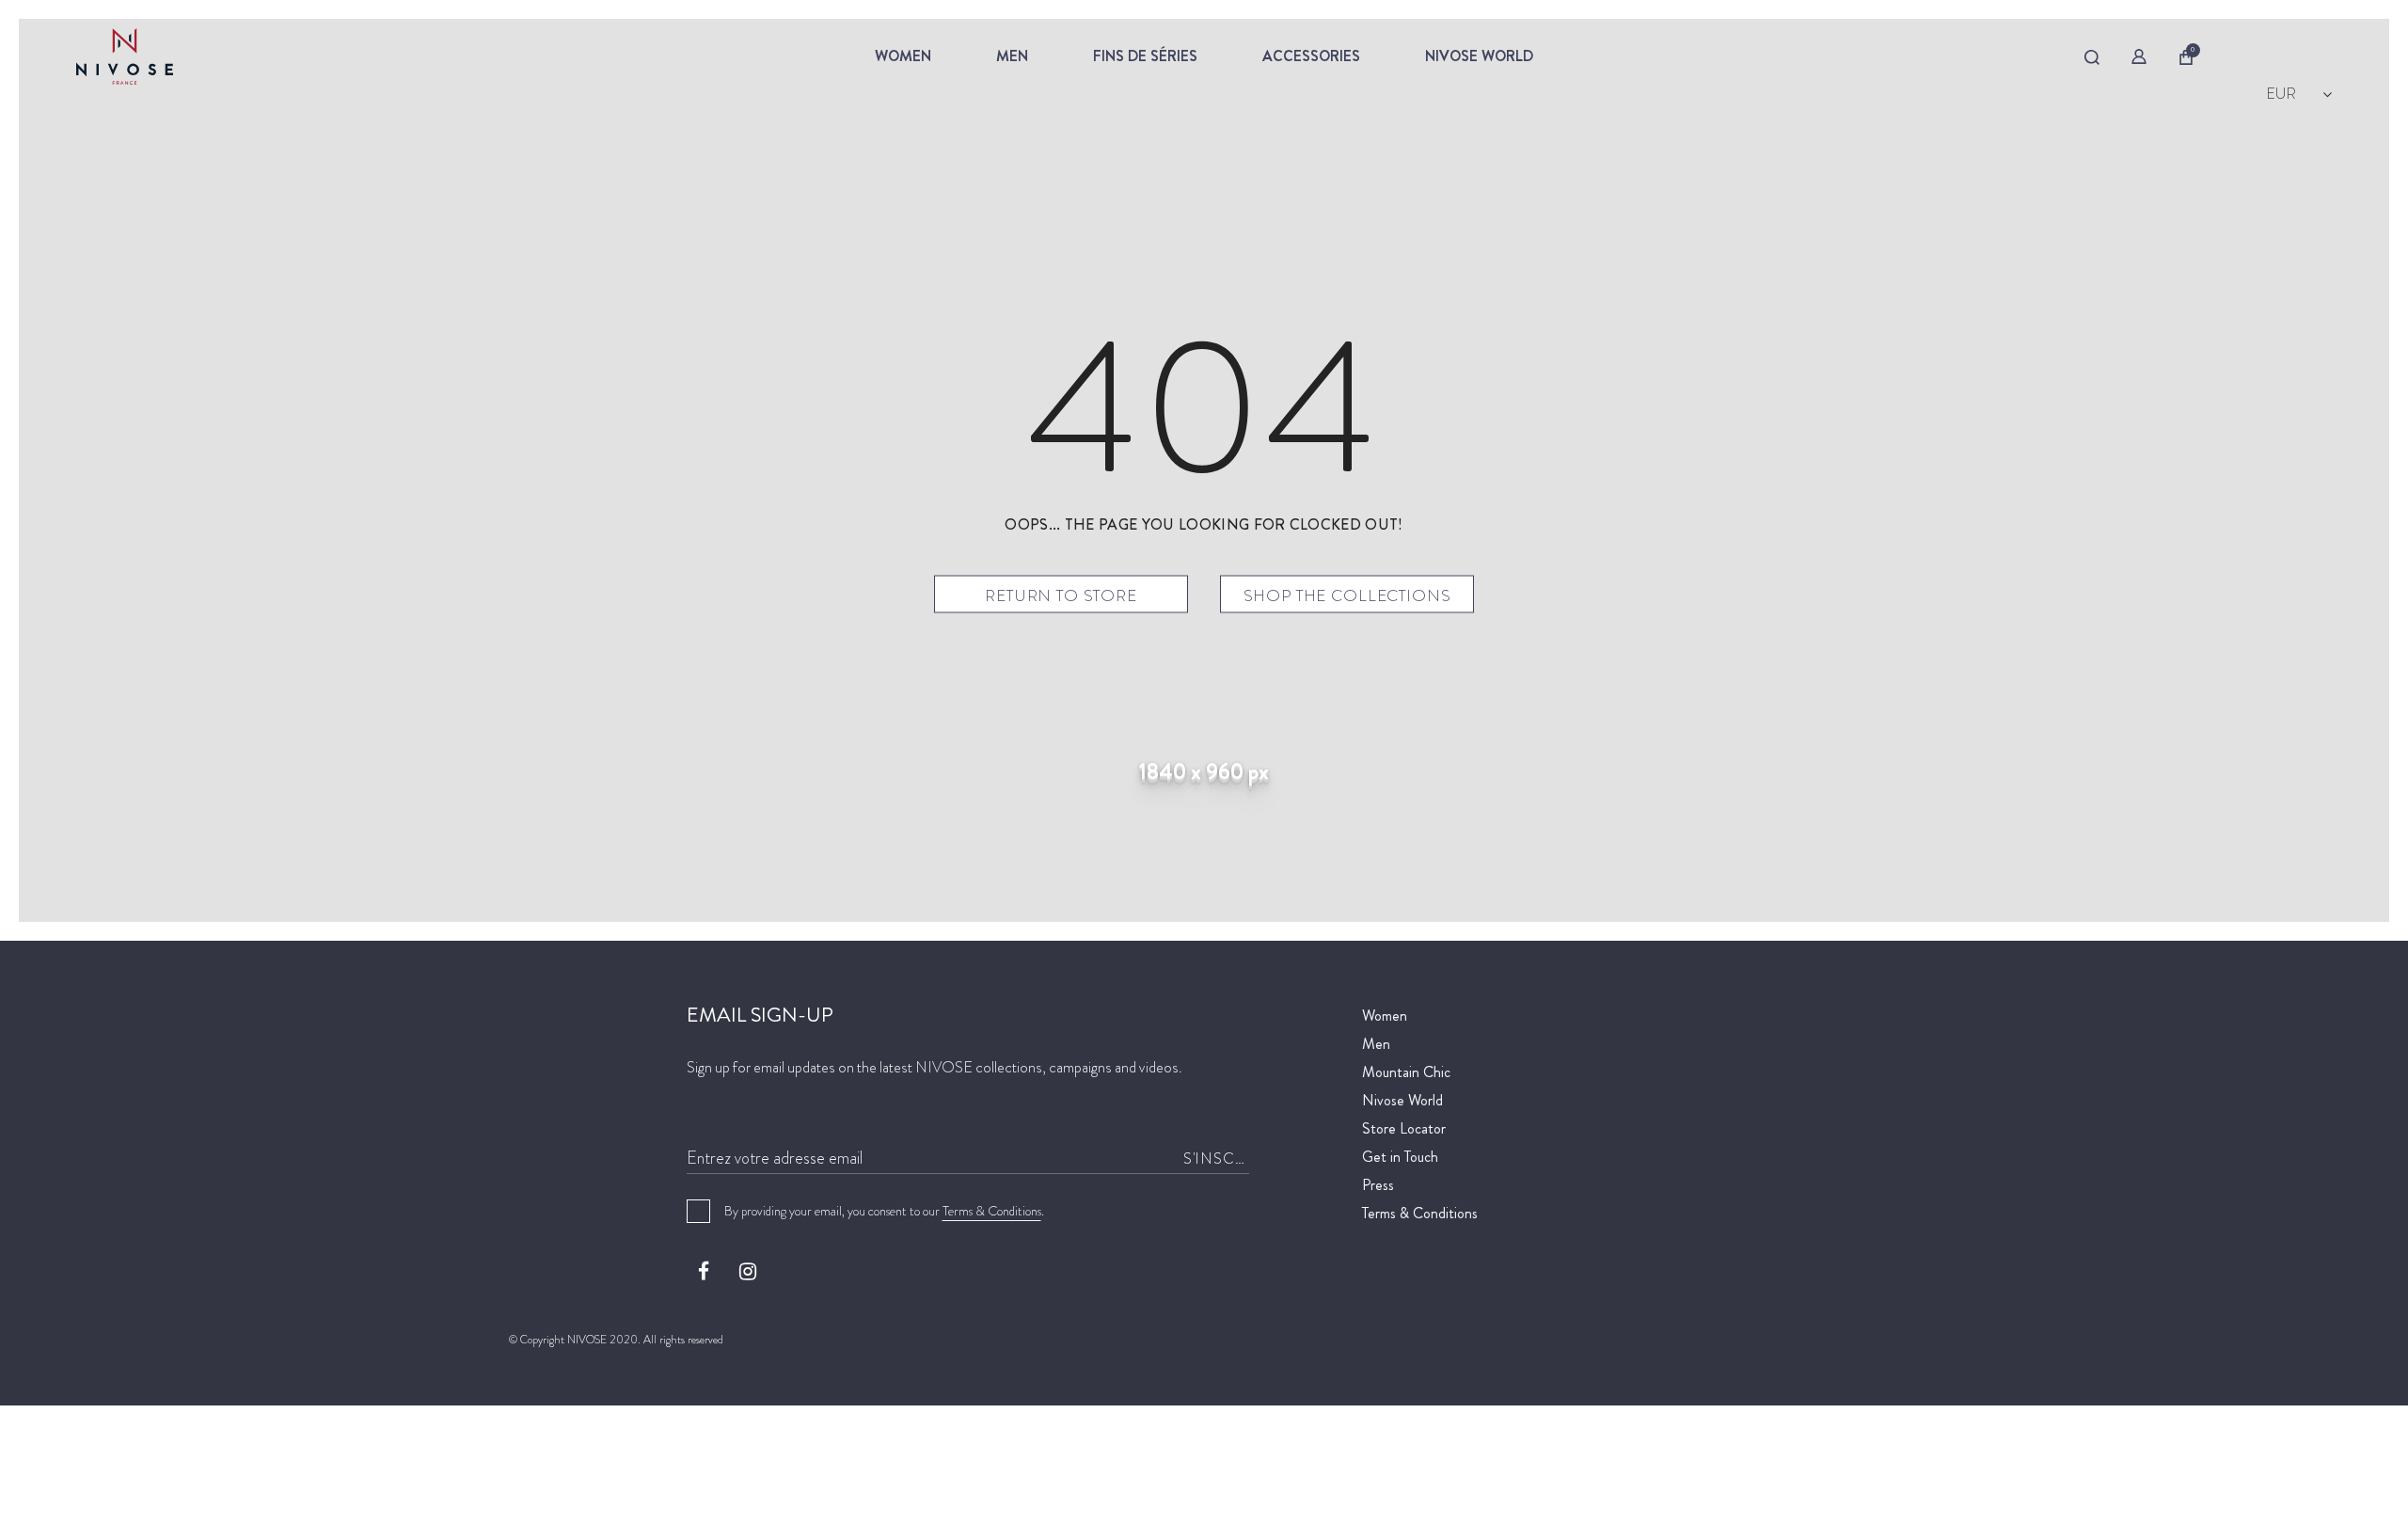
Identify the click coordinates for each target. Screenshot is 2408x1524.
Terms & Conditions (992, 1211)
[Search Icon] (2091, 57)
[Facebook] (704, 1271)
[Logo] (208, 56)
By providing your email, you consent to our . (884, 1211)
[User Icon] (2139, 56)
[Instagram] (748, 1271)
